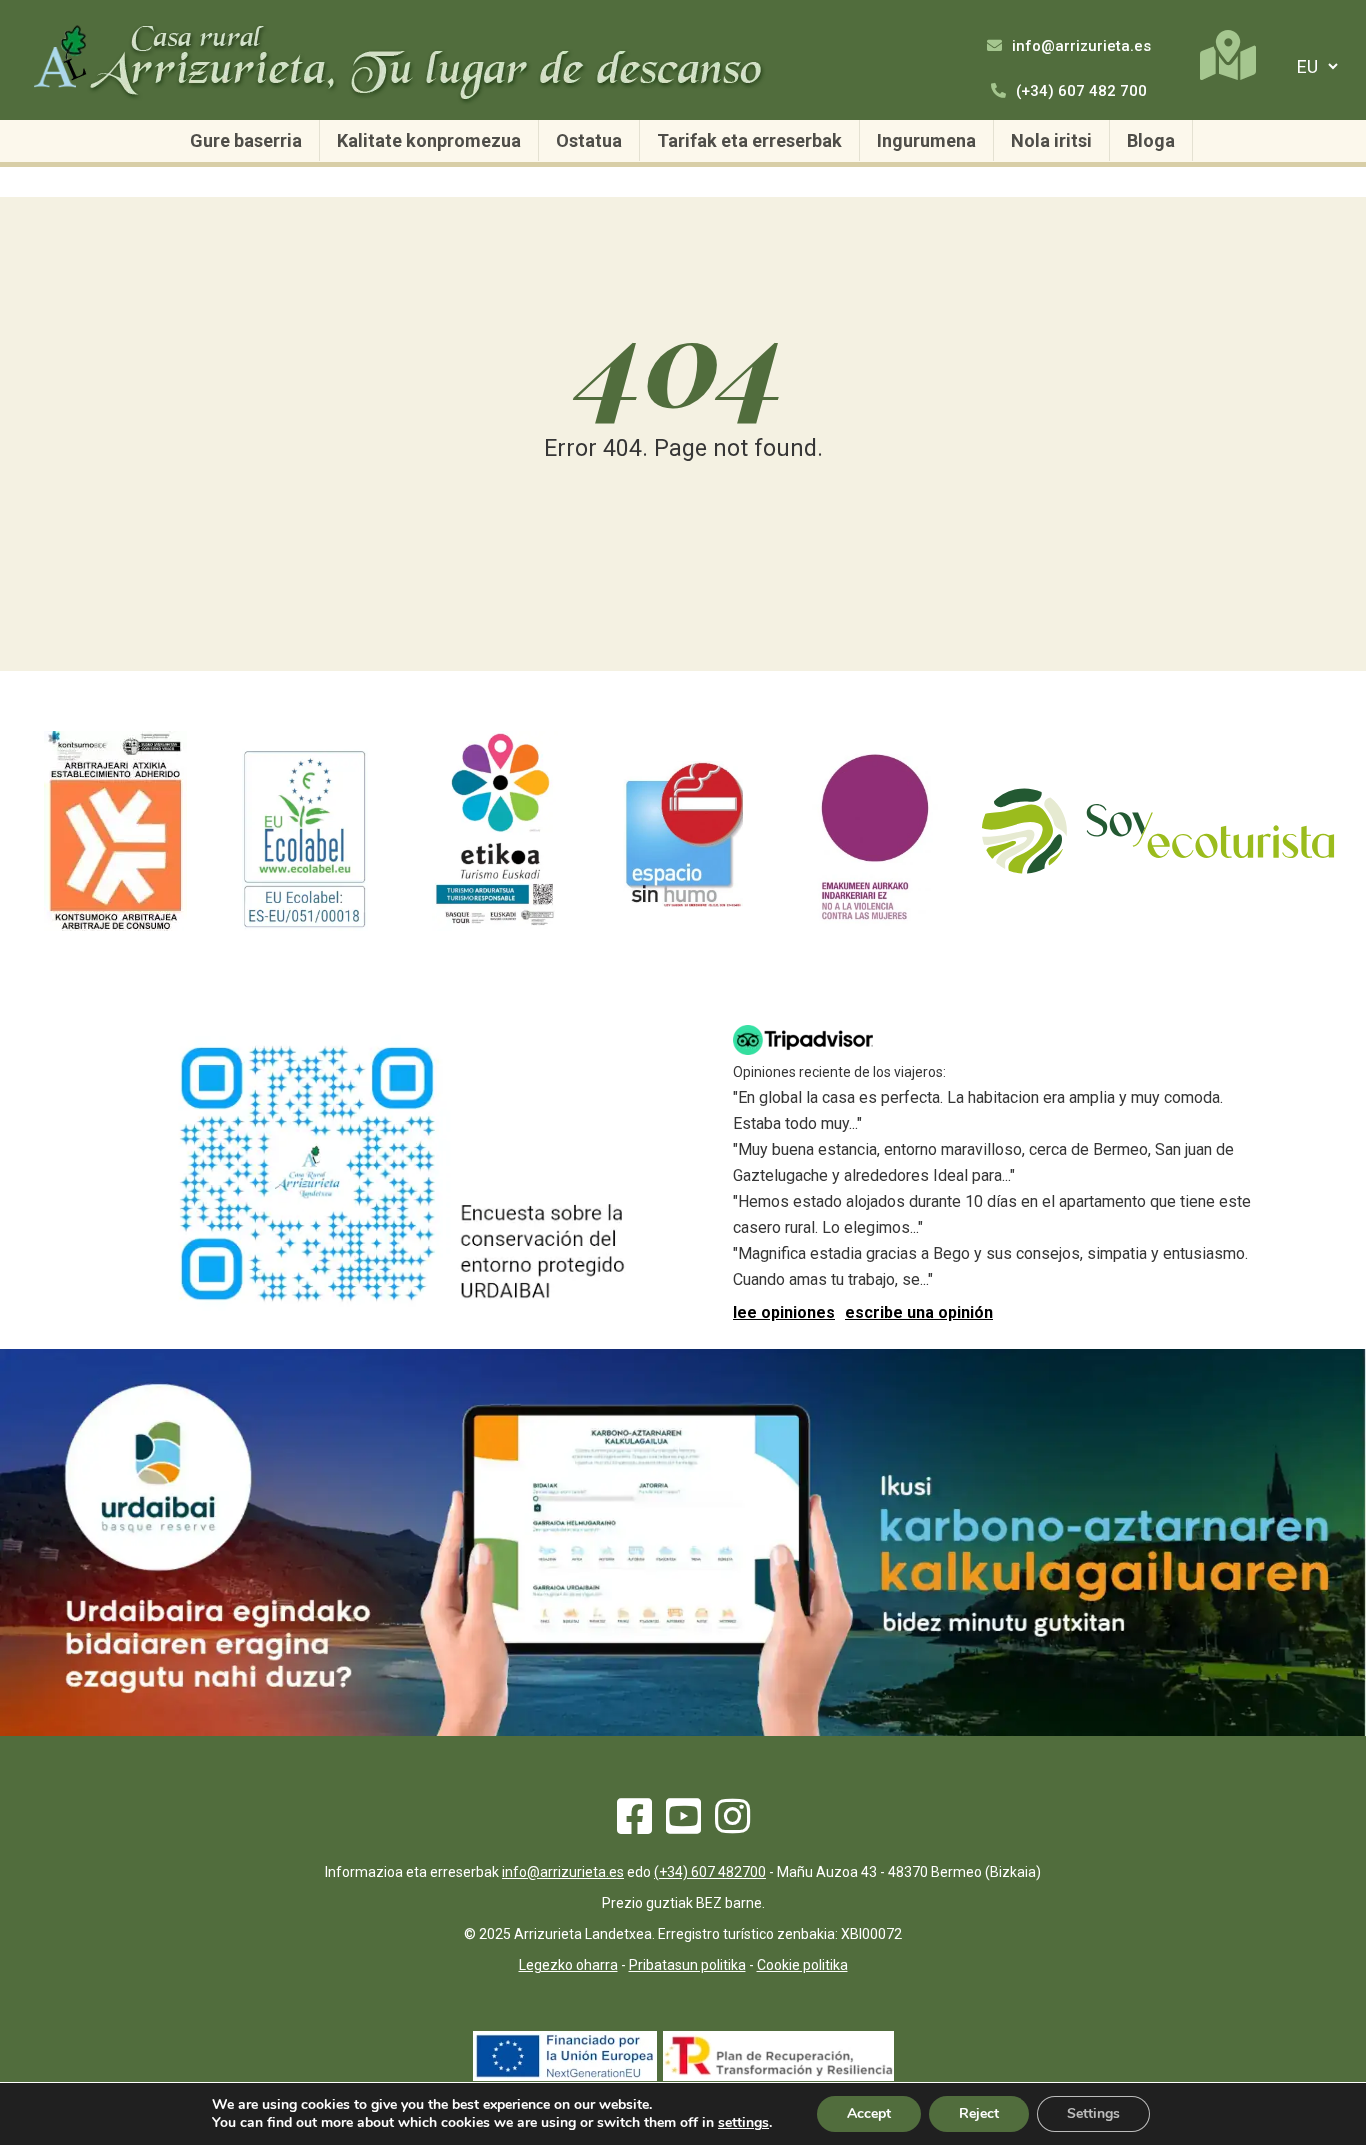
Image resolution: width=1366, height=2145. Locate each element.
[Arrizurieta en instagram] (732, 1825)
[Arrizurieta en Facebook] (634, 1825)
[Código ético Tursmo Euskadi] (495, 925)
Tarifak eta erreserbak (749, 140)
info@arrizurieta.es (1079, 46)
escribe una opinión (919, 1312)
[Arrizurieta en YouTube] (683, 1825)
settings (743, 2123)
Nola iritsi (1051, 140)
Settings (1093, 2113)
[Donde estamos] (1228, 55)
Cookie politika (802, 1965)
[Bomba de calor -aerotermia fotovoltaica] (778, 2075)
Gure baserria (246, 140)
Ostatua (589, 140)
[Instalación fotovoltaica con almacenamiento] (565, 2075)
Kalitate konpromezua (429, 140)
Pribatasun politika (687, 1965)
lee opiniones (784, 1312)
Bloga (1151, 140)
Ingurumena (926, 140)
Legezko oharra (568, 1965)
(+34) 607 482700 (710, 1872)
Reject (979, 2113)
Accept (869, 2113)
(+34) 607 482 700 (1079, 91)
